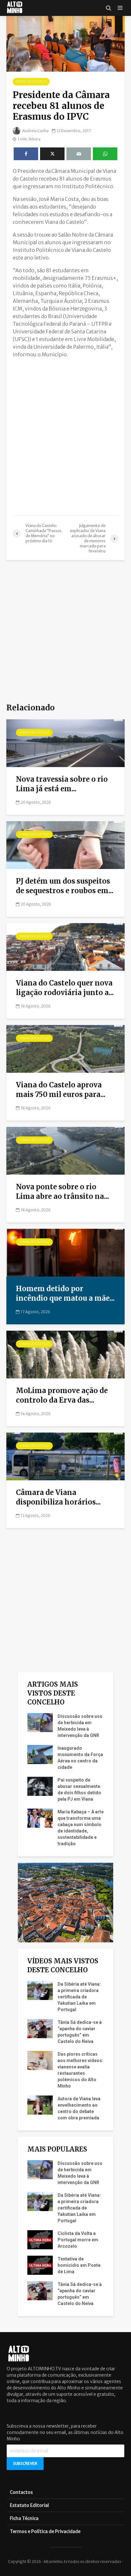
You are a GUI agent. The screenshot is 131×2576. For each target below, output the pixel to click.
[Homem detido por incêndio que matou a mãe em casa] (65, 1252)
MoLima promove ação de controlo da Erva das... (62, 1395)
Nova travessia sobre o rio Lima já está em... (62, 784)
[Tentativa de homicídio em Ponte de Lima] (40, 2265)
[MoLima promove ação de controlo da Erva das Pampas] (65, 1354)
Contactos (21, 2492)
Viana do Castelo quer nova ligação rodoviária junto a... (65, 988)
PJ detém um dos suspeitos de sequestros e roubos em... (65, 886)
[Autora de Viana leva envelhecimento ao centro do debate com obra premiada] (40, 2105)
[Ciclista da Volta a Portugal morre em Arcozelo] (40, 2239)
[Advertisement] (65, 429)
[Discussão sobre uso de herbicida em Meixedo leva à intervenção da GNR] (40, 1722)
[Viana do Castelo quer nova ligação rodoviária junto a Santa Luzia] (65, 947)
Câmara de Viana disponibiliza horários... (58, 1497)
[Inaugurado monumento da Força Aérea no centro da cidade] (40, 1754)
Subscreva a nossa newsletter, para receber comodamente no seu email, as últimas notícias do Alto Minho (65, 2432)
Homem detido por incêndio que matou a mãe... (65, 1293)
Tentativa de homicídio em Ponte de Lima (79, 2265)
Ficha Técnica (24, 2518)
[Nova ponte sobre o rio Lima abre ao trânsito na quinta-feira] (65, 1150)
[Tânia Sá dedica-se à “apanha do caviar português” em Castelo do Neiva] (40, 2028)
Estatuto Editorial (29, 2505)
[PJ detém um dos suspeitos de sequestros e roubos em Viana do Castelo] (65, 845)
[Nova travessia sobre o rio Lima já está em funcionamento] (65, 743)
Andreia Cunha (35, 131)
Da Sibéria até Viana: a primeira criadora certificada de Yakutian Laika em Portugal (79, 1997)
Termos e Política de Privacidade (45, 2531)
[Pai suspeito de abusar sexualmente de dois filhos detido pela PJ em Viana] (40, 1786)
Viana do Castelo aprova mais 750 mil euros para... (61, 1090)
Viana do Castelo (31, 82)
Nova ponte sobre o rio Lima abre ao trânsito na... (62, 1192)
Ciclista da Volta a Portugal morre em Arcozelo (78, 2240)
